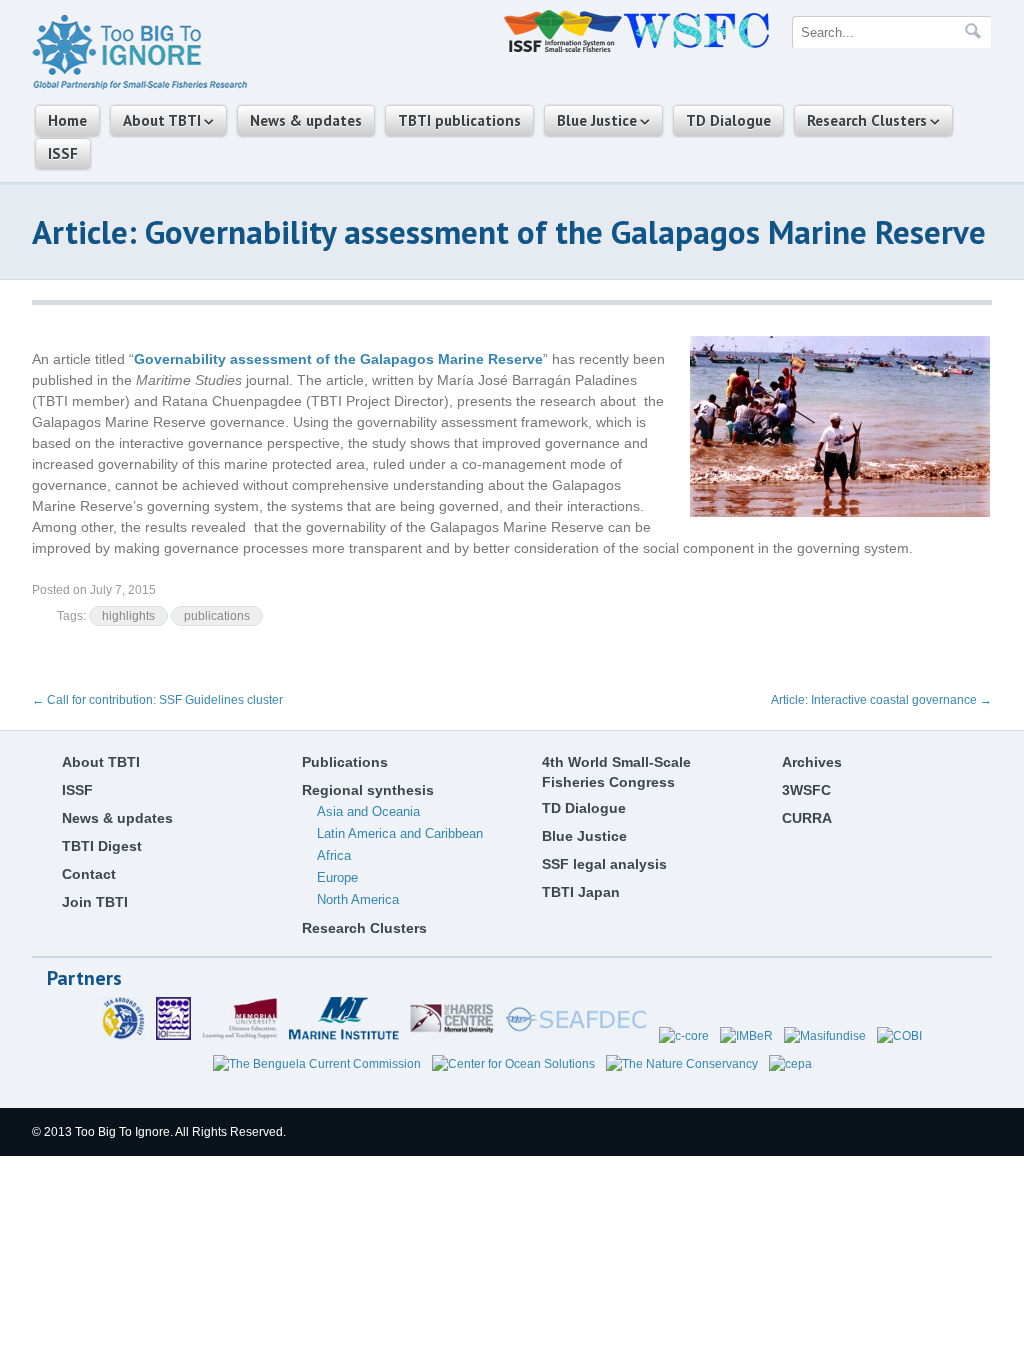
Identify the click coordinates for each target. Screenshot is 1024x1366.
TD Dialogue (728, 120)
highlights (128, 616)
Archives (812, 762)
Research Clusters (867, 120)
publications (217, 616)
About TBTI (162, 120)
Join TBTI (95, 902)
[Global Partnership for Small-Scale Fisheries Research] (139, 86)
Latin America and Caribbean (400, 833)
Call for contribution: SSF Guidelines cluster (157, 700)
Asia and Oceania (368, 811)
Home (67, 120)
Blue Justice (597, 120)
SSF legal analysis (604, 864)
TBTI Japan (581, 892)
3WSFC (806, 790)
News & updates (306, 120)
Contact (89, 874)
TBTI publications (459, 120)
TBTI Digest (102, 846)
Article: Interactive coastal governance (881, 700)
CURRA (807, 818)
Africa (334, 855)
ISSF (63, 153)
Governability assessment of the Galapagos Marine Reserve (338, 359)
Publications (345, 762)
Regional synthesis (368, 790)
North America (358, 899)
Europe (337, 877)
